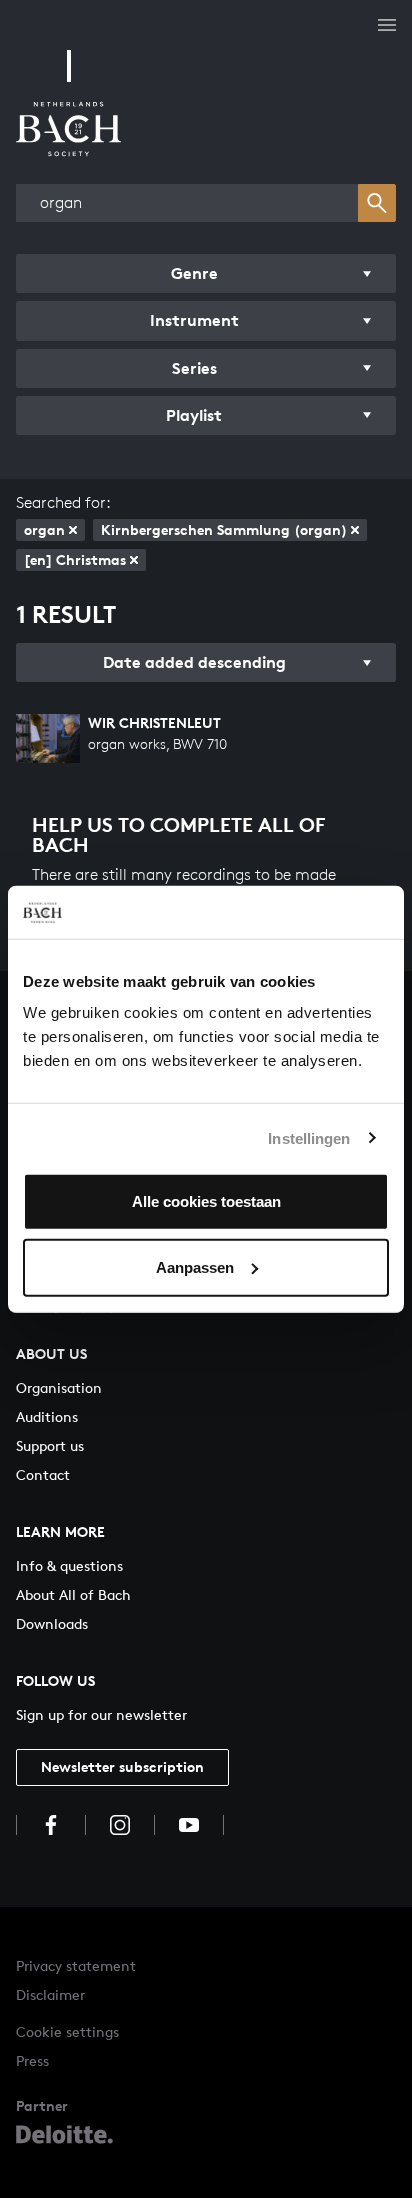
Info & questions (69, 1565)
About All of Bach (73, 1594)
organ (44, 529)
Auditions (47, 1416)
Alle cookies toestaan (206, 1201)
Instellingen (309, 1137)
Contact (43, 1474)
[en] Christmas (75, 559)
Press (32, 2060)
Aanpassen (195, 1266)
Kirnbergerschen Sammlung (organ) (224, 529)
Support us (50, 1445)
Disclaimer (50, 1994)
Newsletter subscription (122, 1766)
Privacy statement (76, 1965)
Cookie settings (67, 2031)
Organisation (59, 1387)
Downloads (52, 1623)
